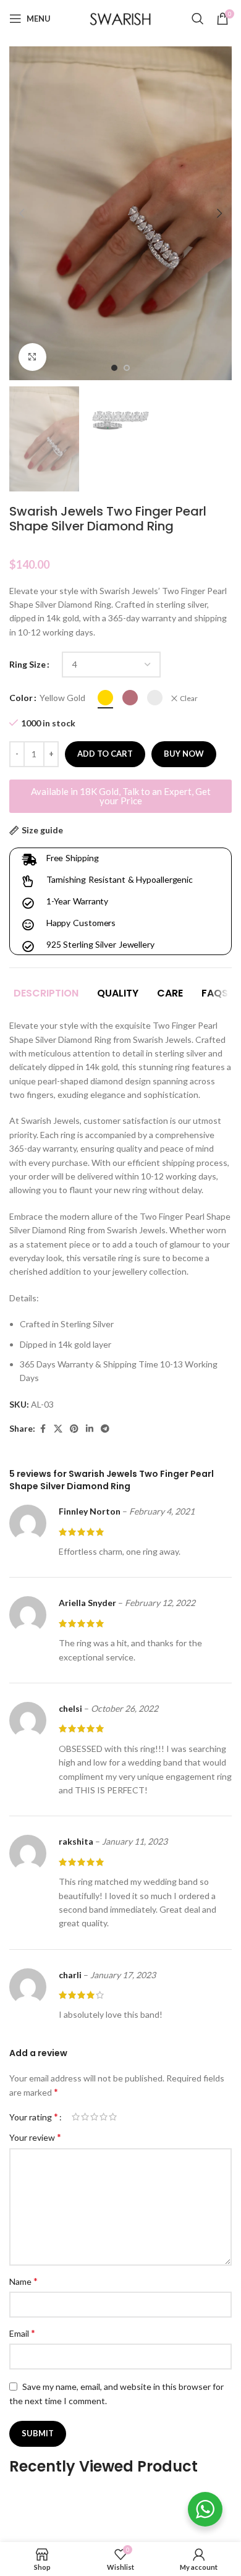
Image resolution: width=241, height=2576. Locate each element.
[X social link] (58, 1429)
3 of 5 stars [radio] (94, 2117)
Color (21, 698)
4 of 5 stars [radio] (104, 2117)
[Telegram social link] (105, 1429)
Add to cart (105, 754)
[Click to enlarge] (32, 357)
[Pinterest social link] (74, 1429)
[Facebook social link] (43, 1429)
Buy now (184, 754)
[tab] (46, 993)
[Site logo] (120, 18)
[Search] (198, 19)
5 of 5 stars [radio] (113, 2117)
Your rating (34, 2117)
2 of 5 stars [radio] (85, 2117)
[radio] (105, 698)
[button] (22, 213)
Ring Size (27, 664)
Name (23, 2281)
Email (22, 2333)
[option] (114, 368)
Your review (35, 2137)
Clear (189, 698)
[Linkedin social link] (90, 1429)
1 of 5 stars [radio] (76, 2117)
